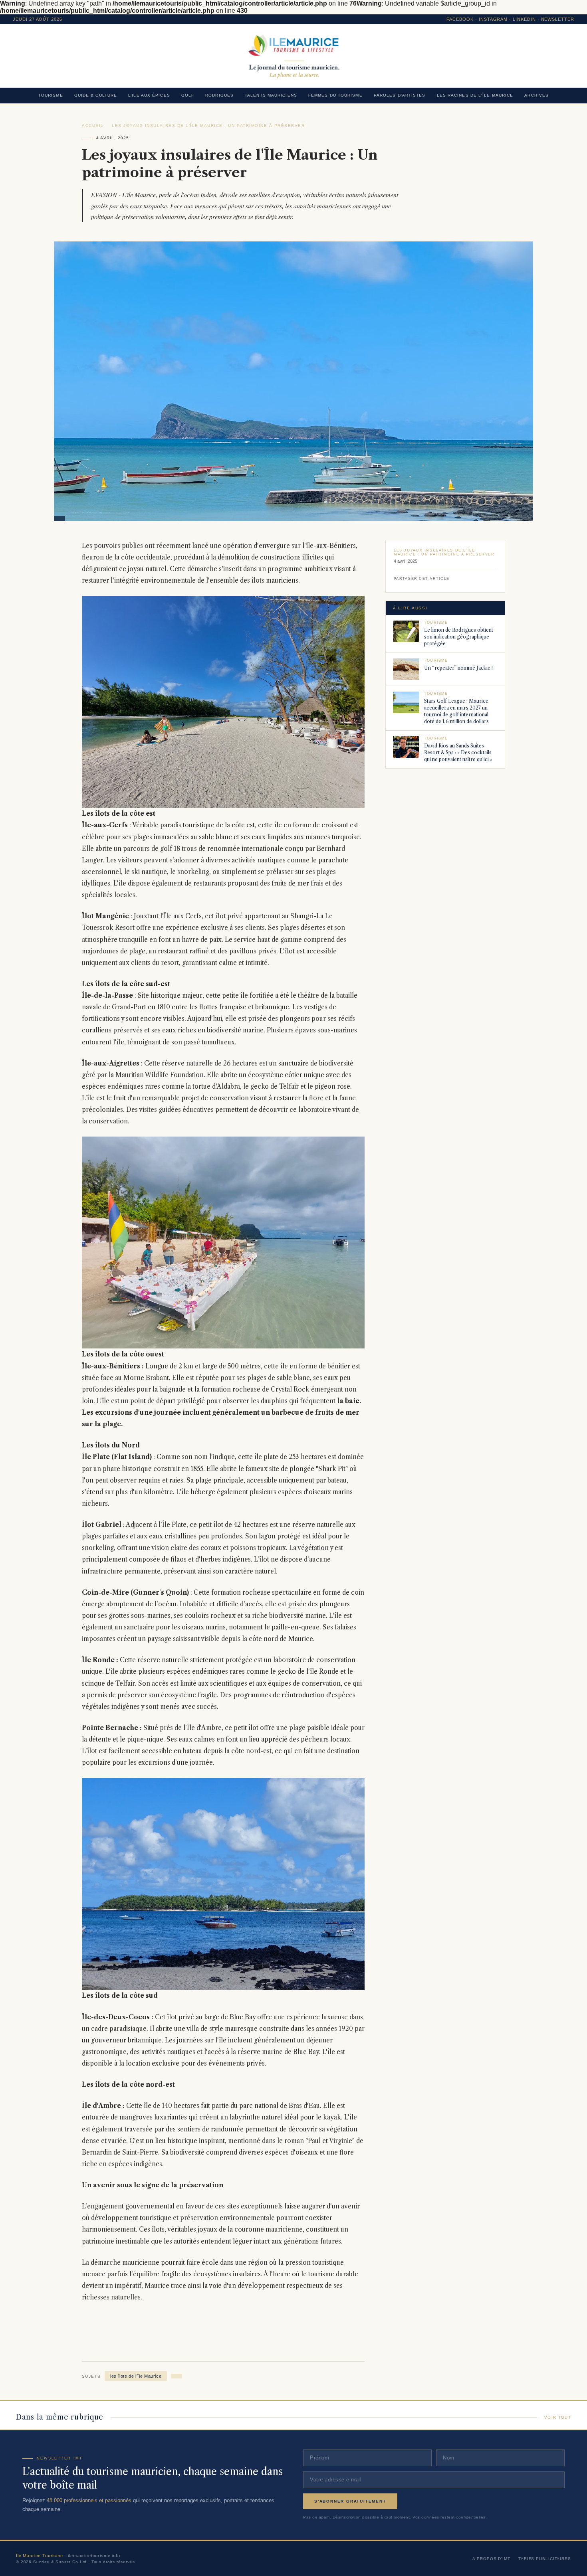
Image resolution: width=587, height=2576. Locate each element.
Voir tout (558, 2417)
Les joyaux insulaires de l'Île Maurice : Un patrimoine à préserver (208, 126)
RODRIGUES (219, 95)
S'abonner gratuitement (350, 2501)
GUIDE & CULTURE (96, 95)
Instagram (493, 19)
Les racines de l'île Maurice (475, 95)
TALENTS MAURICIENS (271, 95)
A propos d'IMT (491, 2559)
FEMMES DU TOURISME (335, 95)
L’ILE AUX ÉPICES (149, 95)
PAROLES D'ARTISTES (400, 95)
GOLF (188, 95)
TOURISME (51, 95)
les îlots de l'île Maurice (136, 2376)
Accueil (93, 126)
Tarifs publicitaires (545, 2559)
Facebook (460, 19)
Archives (536, 95)
